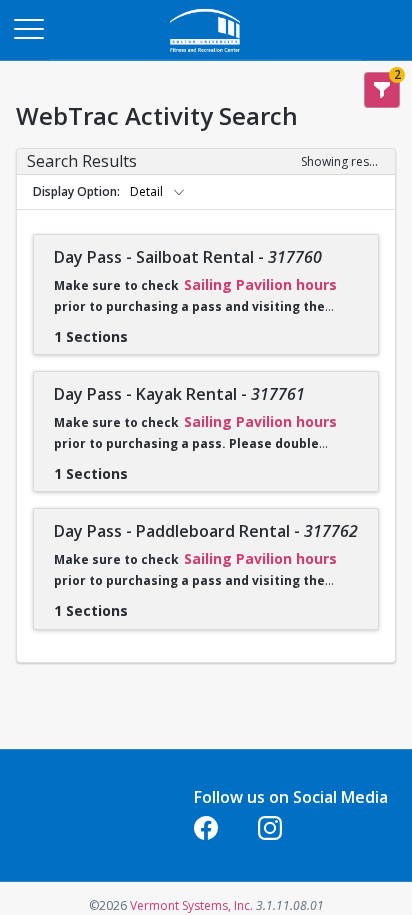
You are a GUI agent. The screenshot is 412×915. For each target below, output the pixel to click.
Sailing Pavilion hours (260, 284)
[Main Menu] (28, 28)
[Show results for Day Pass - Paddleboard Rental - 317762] (144, 604)
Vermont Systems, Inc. (191, 905)
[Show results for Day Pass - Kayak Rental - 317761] (144, 467)
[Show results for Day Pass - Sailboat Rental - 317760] (144, 330)
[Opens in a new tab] (206, 54)
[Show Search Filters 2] (382, 90)
